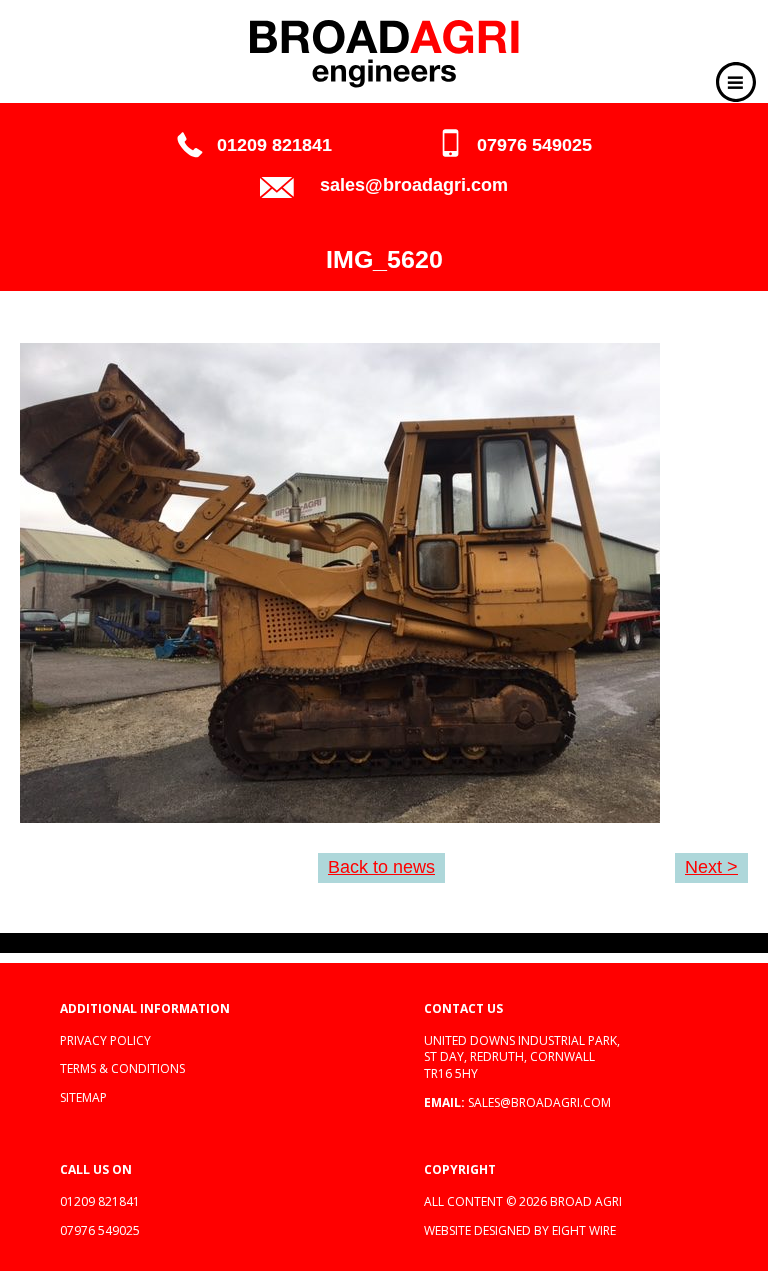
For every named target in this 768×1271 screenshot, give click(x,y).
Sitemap (83, 1097)
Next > (711, 867)
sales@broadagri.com (414, 185)
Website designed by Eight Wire (520, 1230)
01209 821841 (274, 145)
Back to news (381, 867)
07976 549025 (534, 145)
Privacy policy (105, 1040)
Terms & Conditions (122, 1068)
